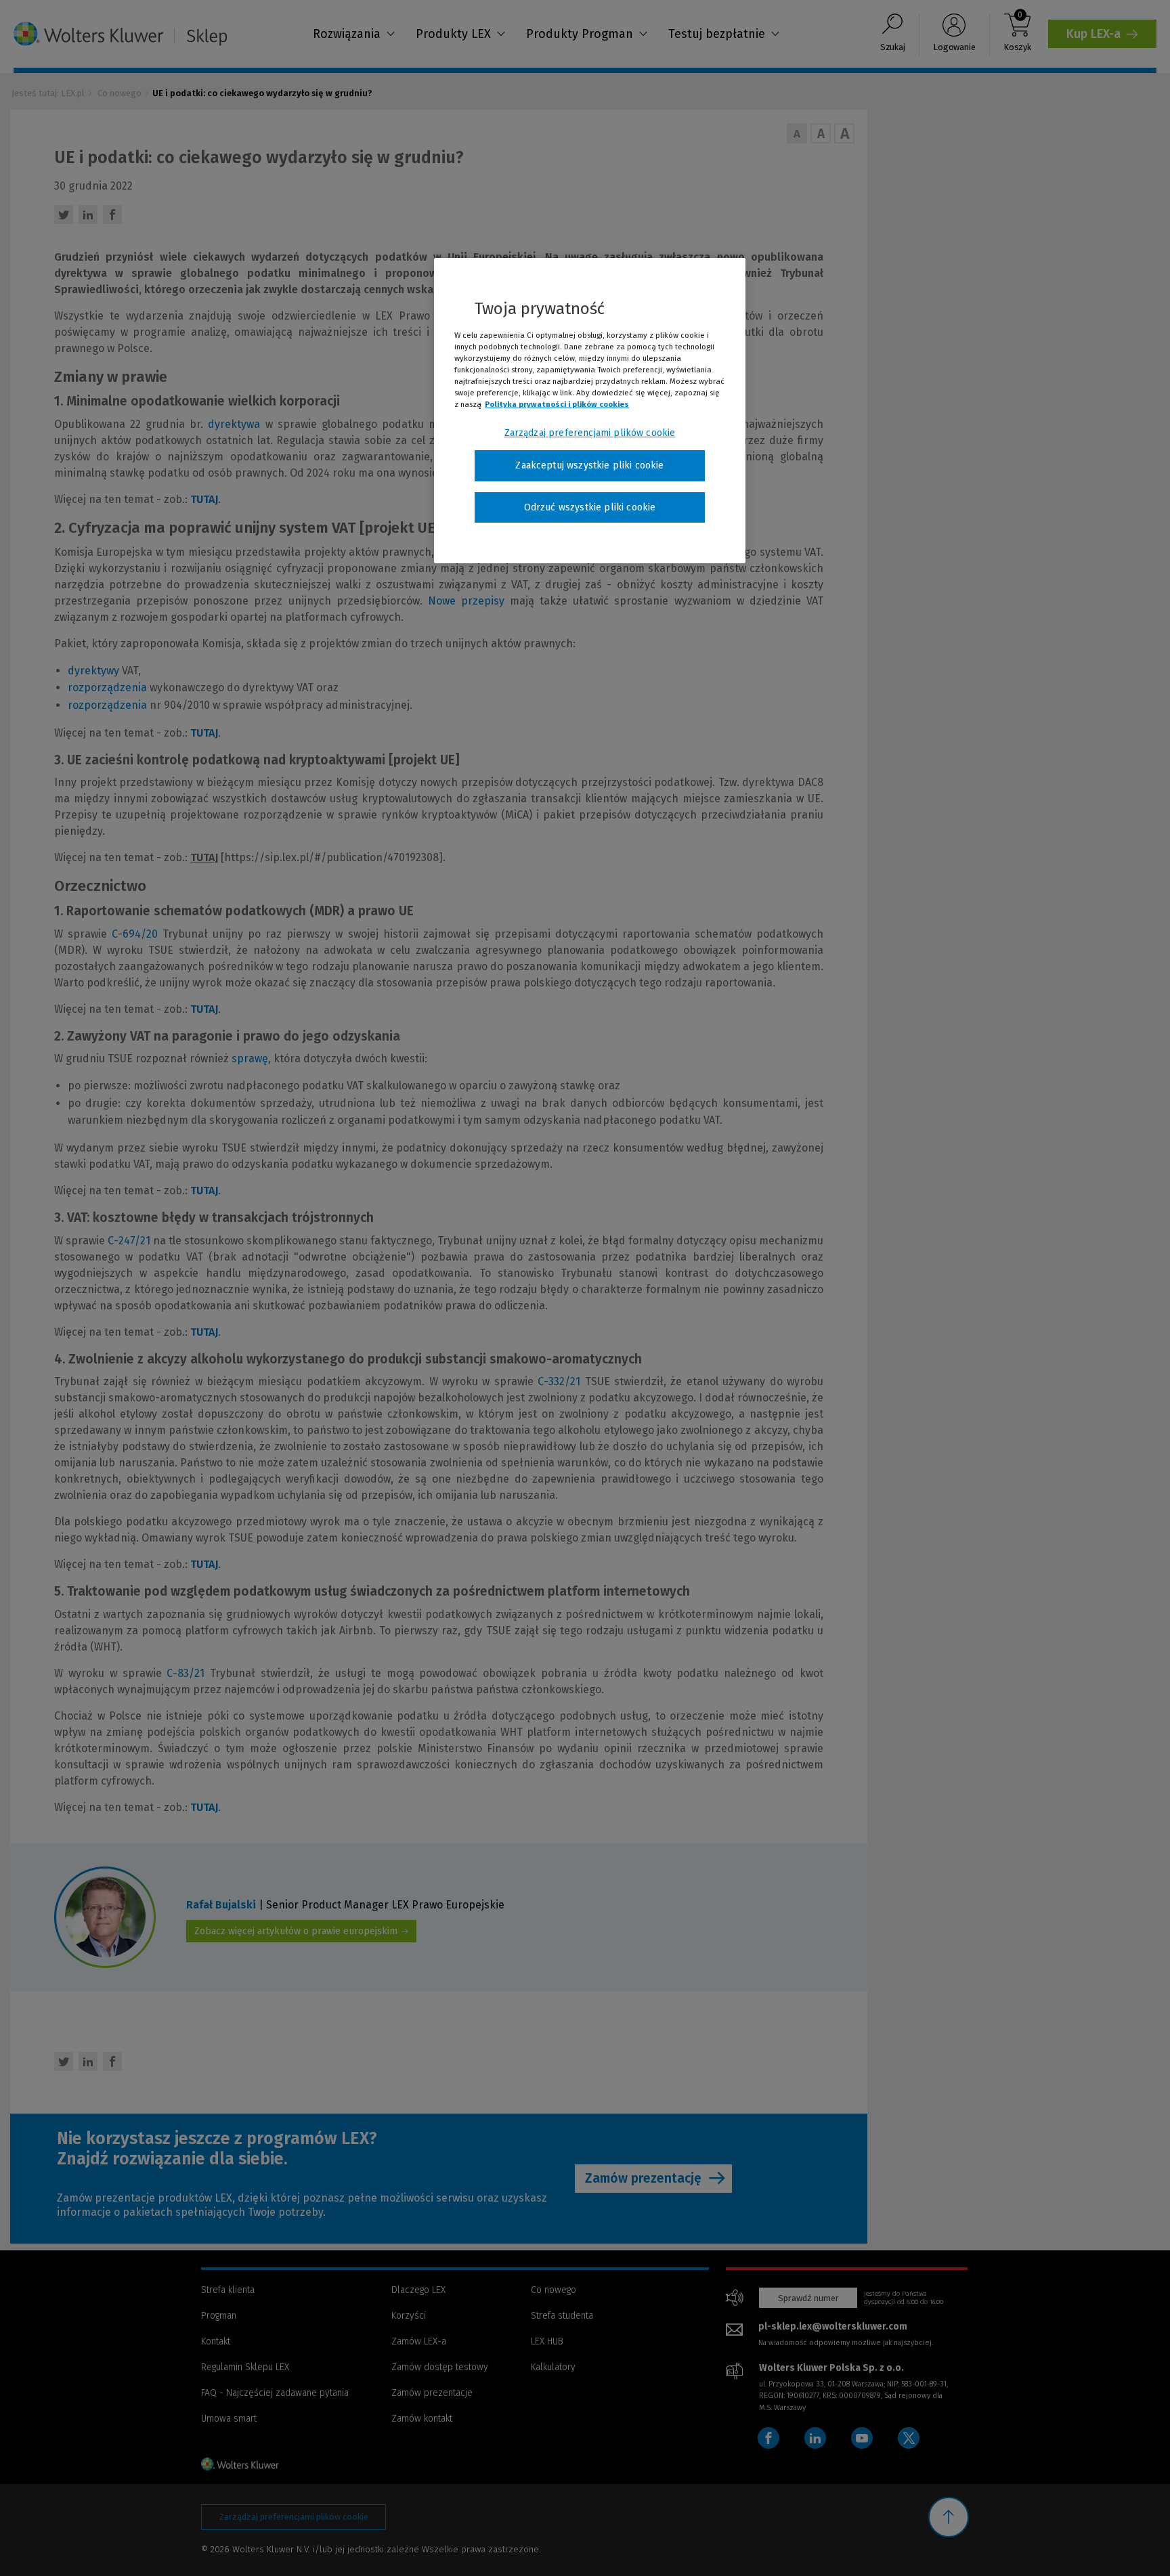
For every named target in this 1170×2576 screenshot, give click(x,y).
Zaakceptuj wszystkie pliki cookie (589, 465)
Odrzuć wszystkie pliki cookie (590, 507)
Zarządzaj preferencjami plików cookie (590, 433)
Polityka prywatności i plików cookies (557, 404)
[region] (590, 411)
